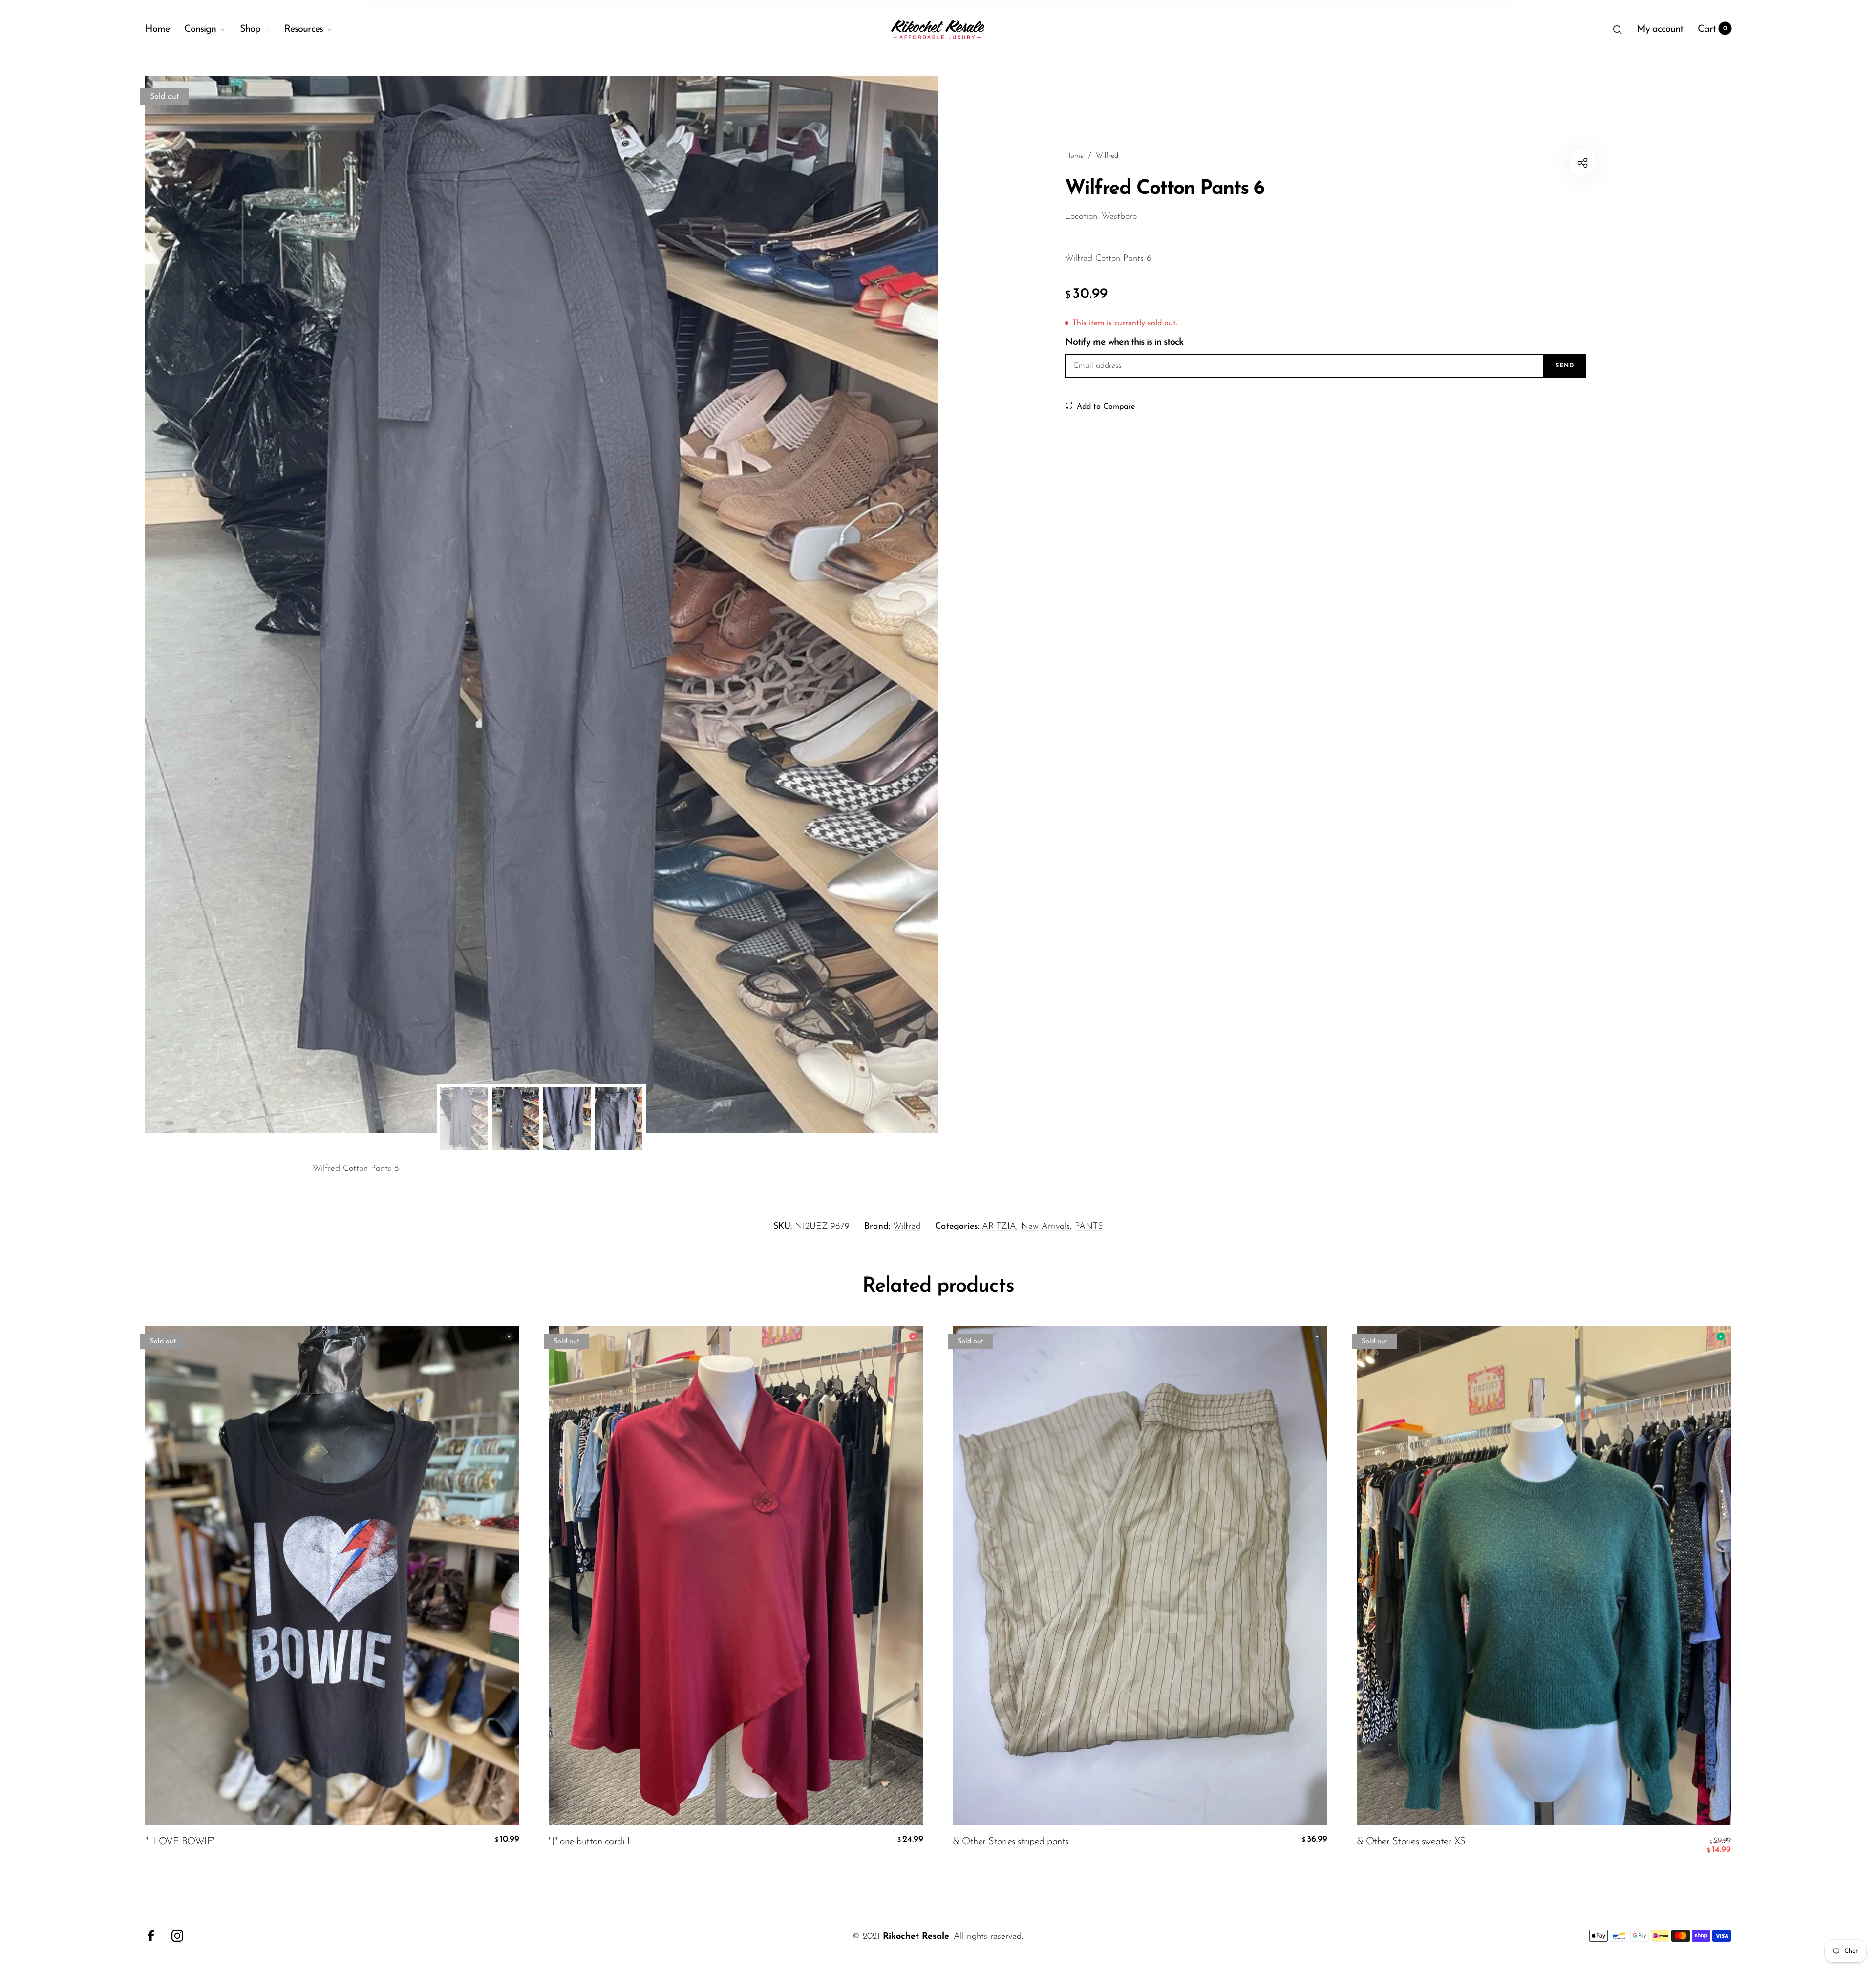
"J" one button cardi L (591, 1842)
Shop (250, 29)
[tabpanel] (542, 604)
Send (1565, 366)
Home (157, 29)
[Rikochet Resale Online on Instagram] (177, 1936)
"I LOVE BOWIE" (181, 1842)
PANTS (1089, 1227)
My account (1660, 29)
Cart (1713, 29)
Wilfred (907, 1227)
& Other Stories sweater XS (1411, 1842)
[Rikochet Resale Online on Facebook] (151, 1936)
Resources (304, 29)
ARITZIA (999, 1227)
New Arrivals (1045, 1227)
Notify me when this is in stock (1124, 342)
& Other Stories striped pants (1011, 1842)
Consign (200, 29)
